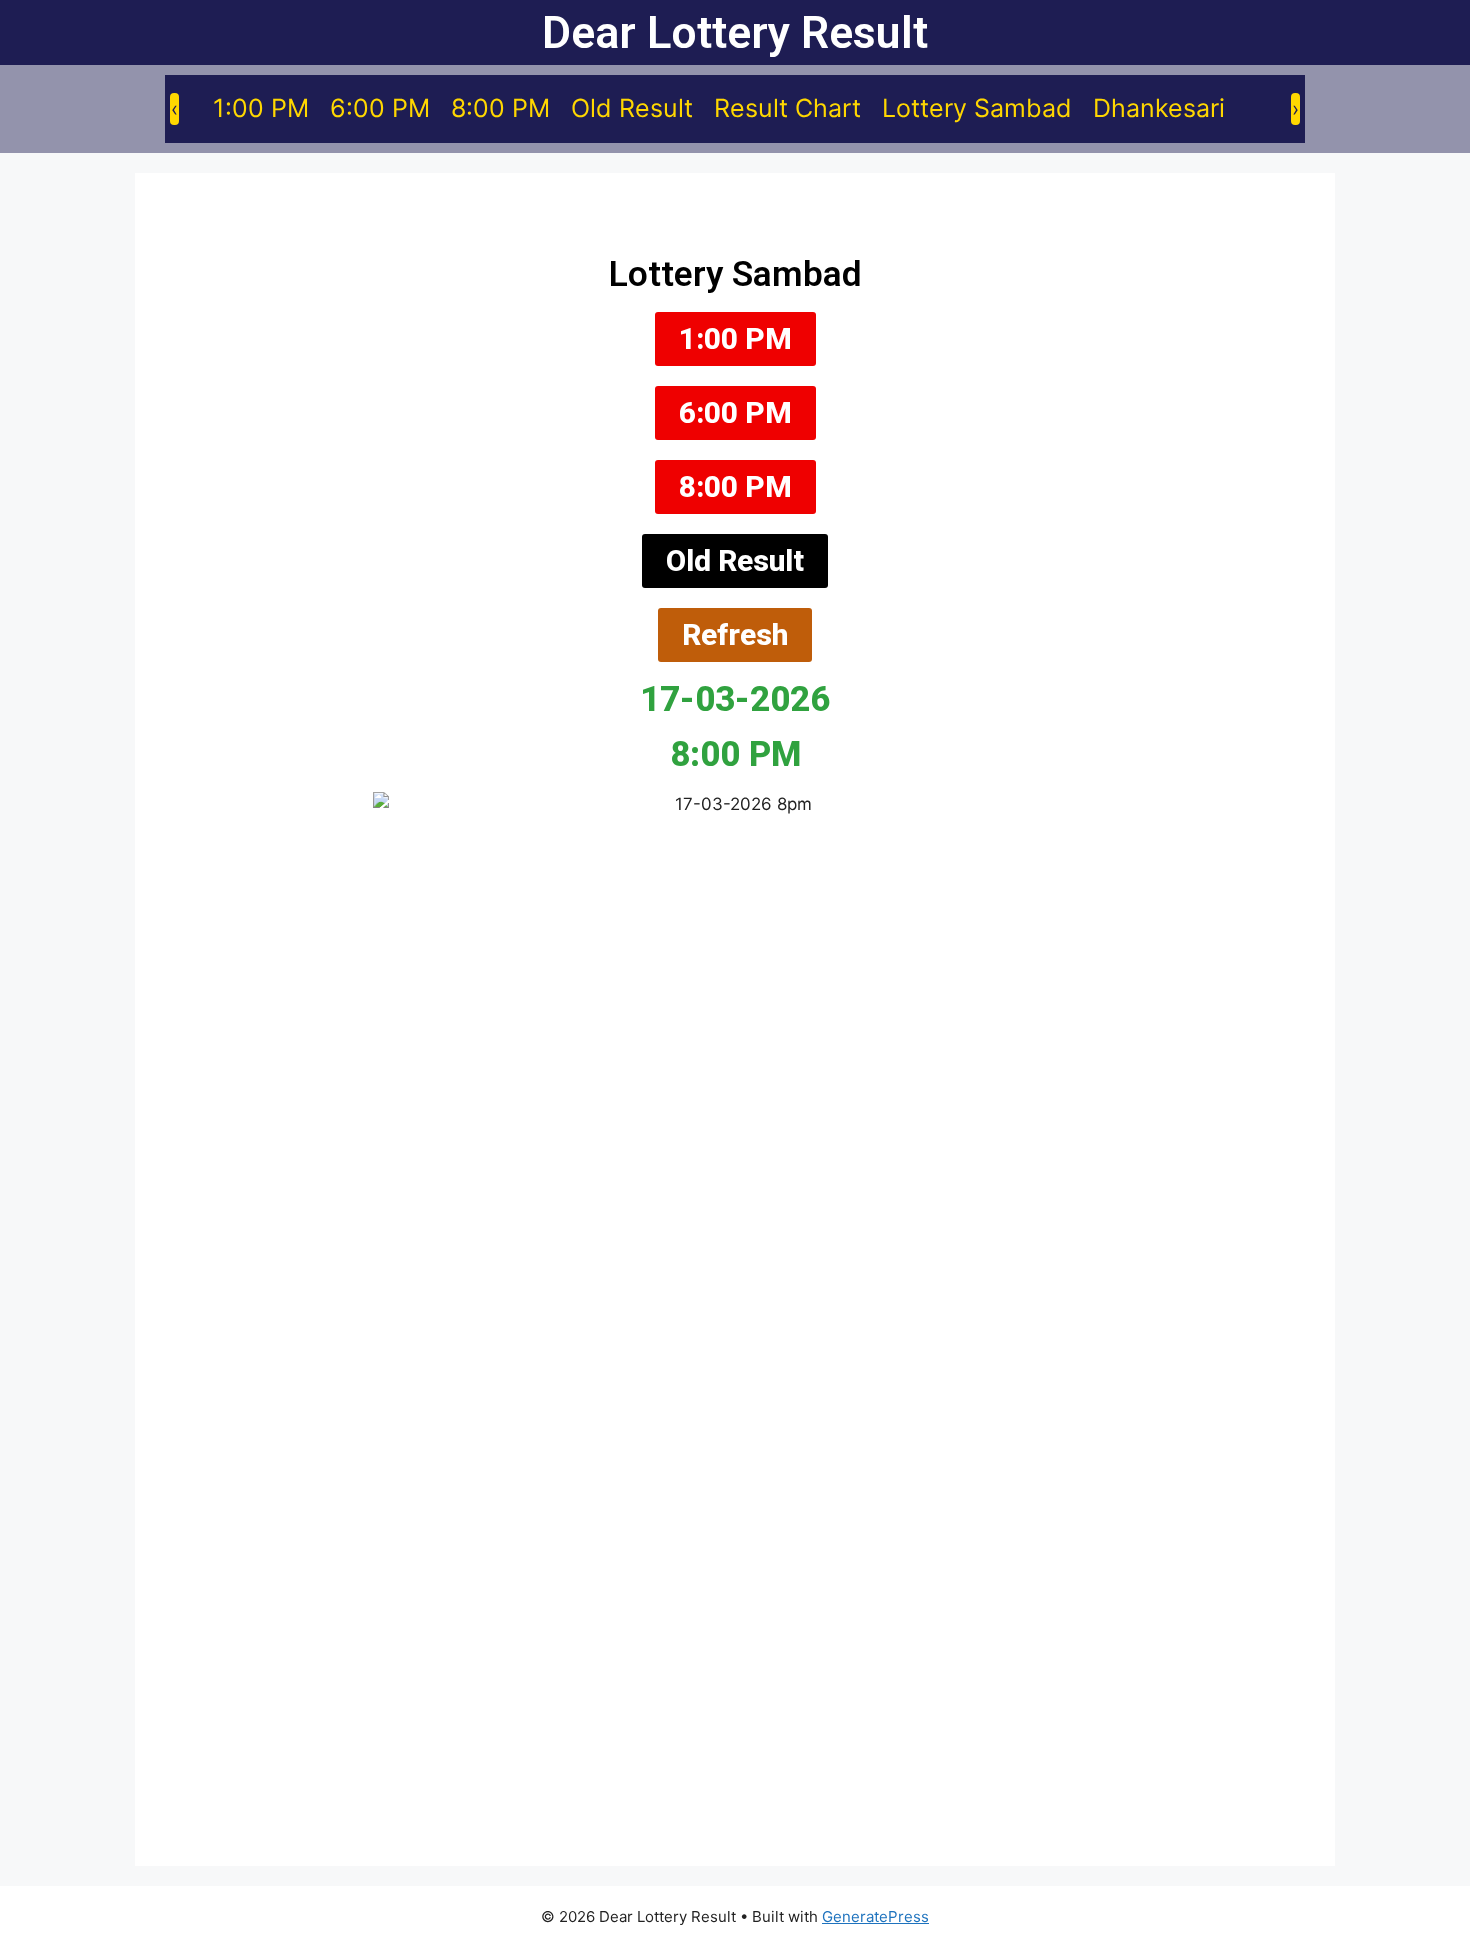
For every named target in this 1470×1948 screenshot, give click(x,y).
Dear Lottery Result (735, 32)
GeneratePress (875, 1916)
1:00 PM (261, 108)
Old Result (632, 108)
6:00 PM (380, 108)
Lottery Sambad (977, 108)
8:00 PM (500, 108)
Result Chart (787, 108)
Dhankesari (1159, 108)
